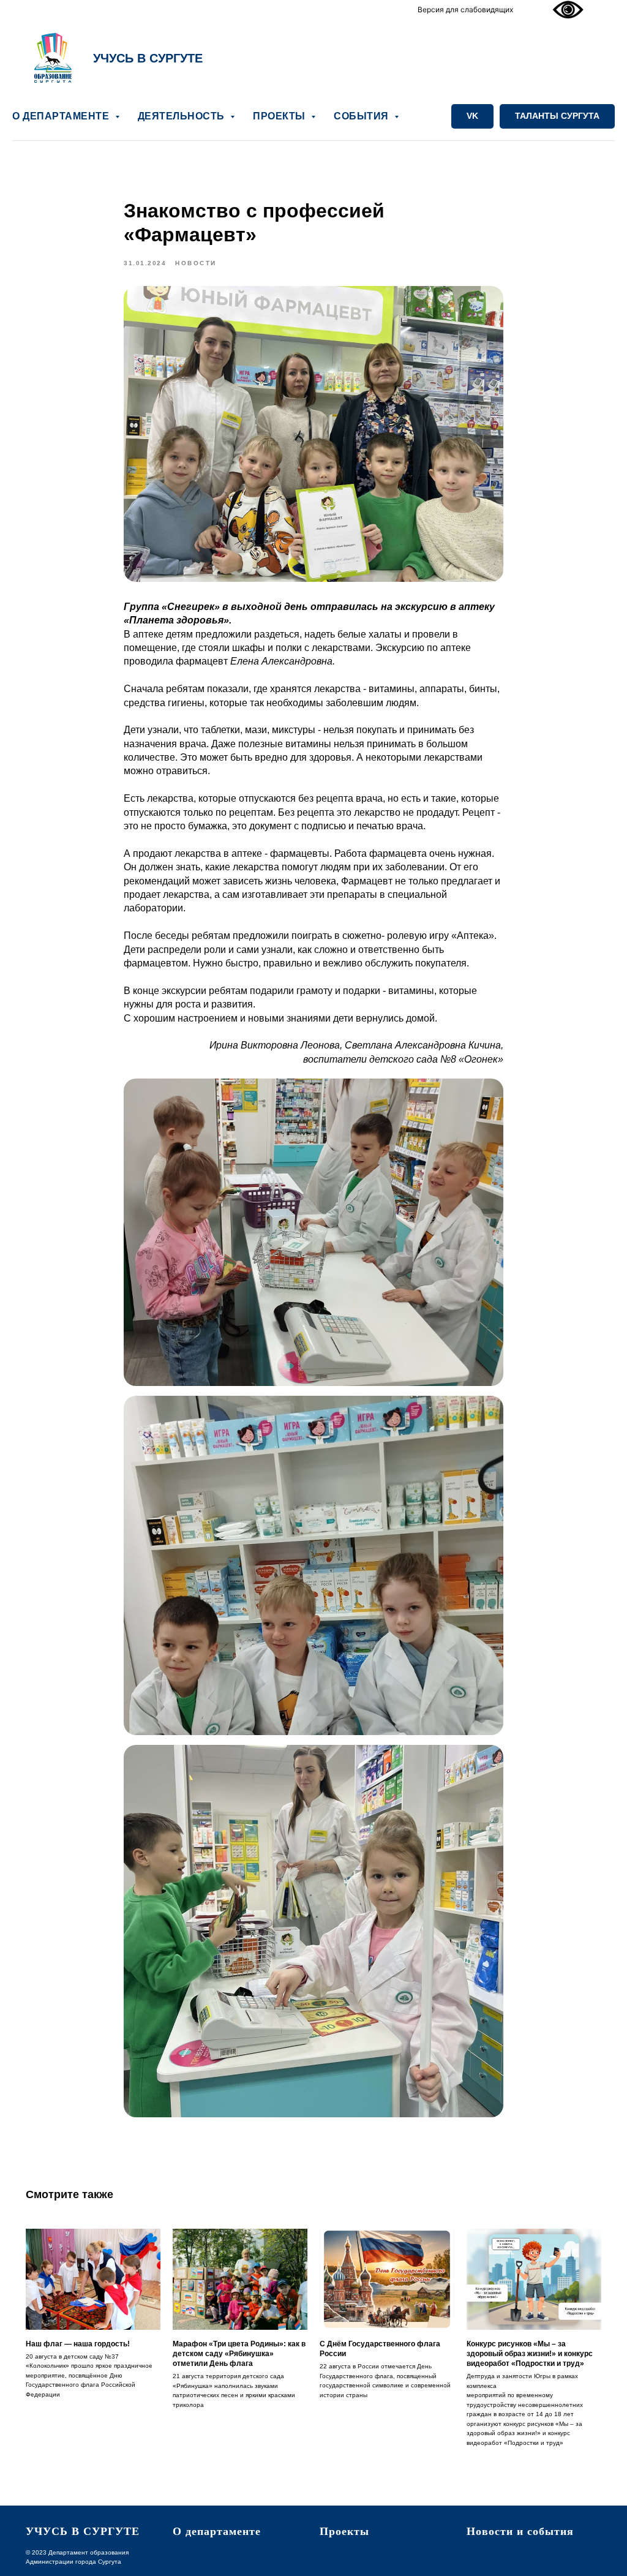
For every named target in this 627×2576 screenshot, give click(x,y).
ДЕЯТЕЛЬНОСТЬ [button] (183, 116)
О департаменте (217, 2531)
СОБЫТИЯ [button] (362, 116)
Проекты (344, 2531)
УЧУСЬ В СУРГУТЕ (148, 58)
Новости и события (520, 2531)
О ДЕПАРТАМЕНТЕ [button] (62, 116)
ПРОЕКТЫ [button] (280, 116)
